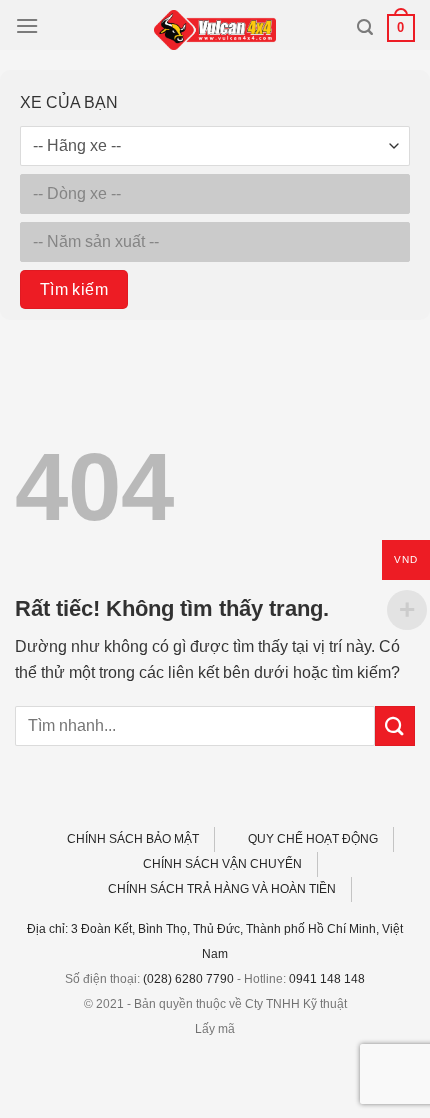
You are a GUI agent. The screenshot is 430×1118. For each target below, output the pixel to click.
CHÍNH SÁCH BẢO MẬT (133, 839)
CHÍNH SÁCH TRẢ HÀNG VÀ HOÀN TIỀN (222, 889)
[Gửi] (395, 725)
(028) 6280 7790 (188, 979)
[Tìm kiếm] (365, 27)
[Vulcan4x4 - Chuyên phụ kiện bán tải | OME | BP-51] (215, 30)
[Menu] (27, 25)
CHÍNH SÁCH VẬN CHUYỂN (222, 864)
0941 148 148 (327, 979)
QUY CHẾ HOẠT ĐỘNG (313, 839)
